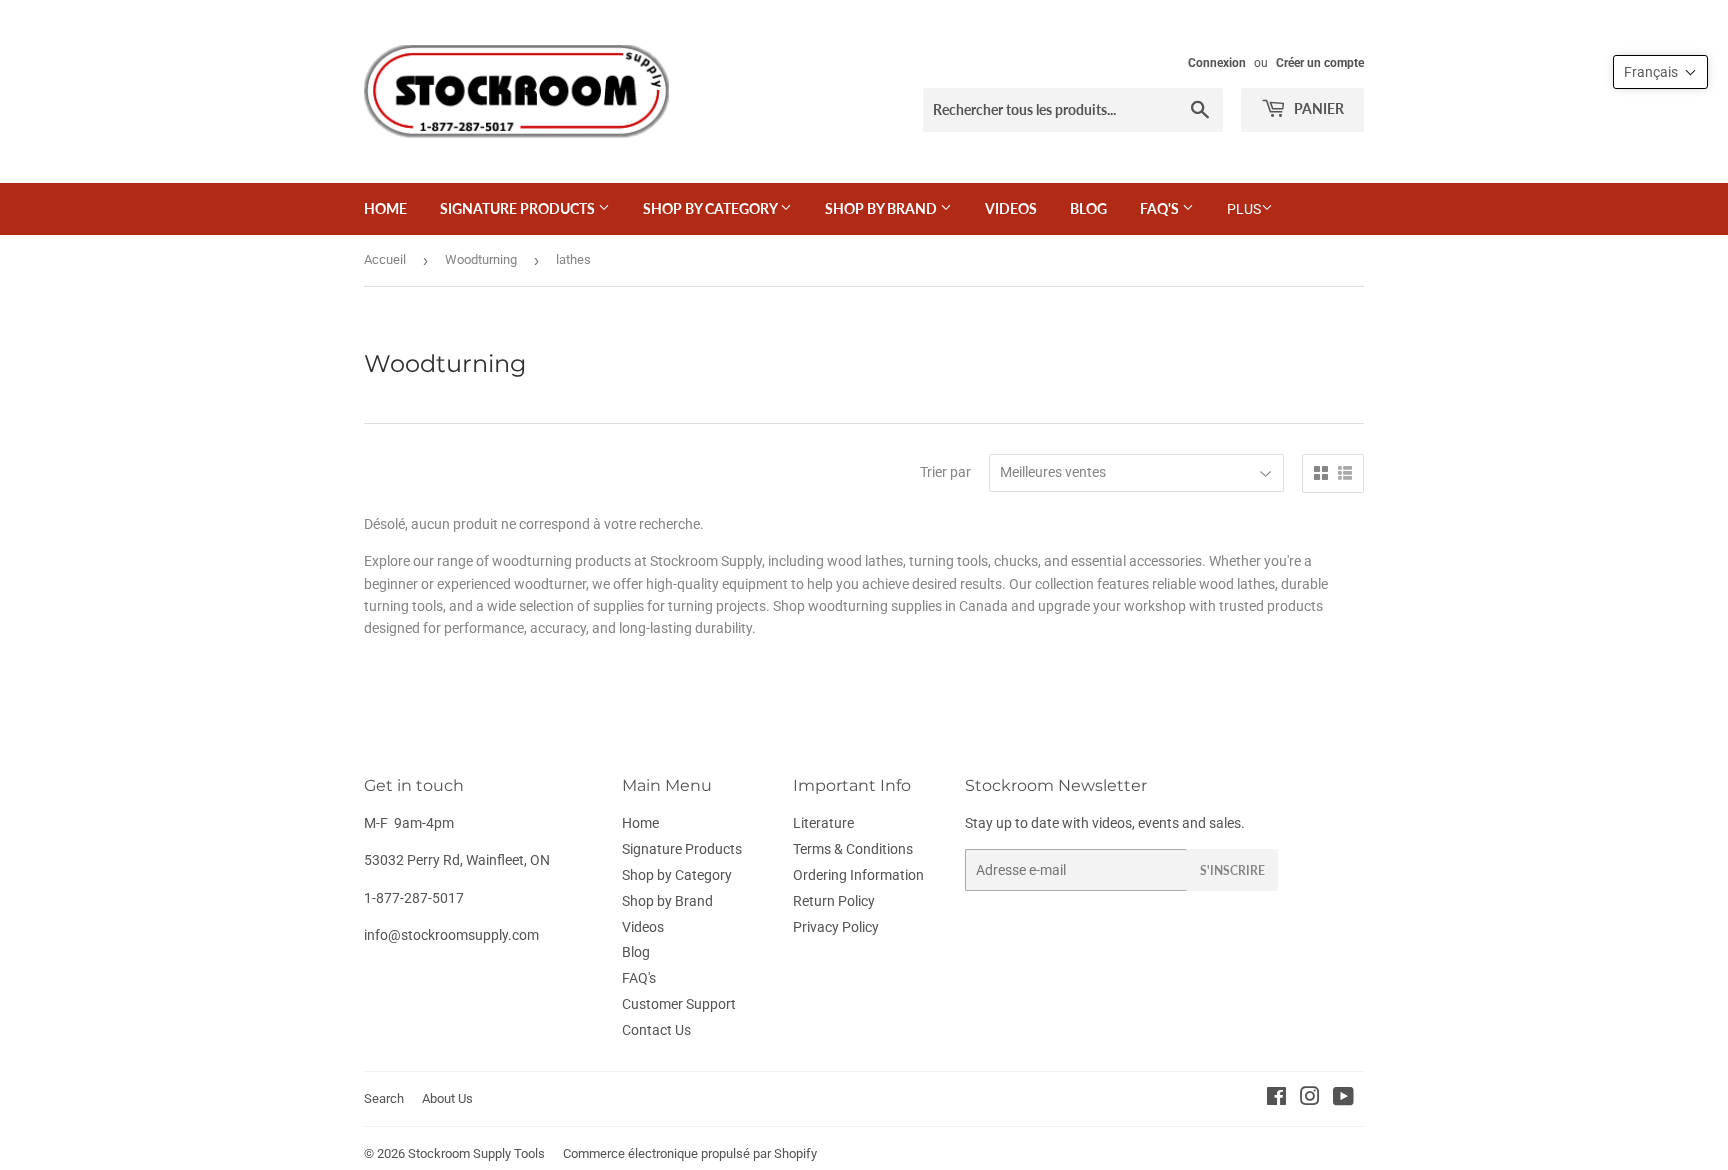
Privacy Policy (836, 927)
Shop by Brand (882, 208)
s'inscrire (1232, 870)
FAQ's (1161, 208)
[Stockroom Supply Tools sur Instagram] (1310, 1099)
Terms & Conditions (853, 849)
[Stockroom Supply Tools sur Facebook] (1276, 1099)
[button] (1660, 72)
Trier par (945, 472)
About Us (447, 1098)
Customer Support (679, 1004)
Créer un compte (1320, 63)
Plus (1244, 209)
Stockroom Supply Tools (476, 1153)
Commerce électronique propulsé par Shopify (690, 1153)
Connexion (1217, 63)
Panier (1317, 108)
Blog (1088, 208)
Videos (1011, 208)
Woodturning (481, 259)
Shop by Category (711, 208)
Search (384, 1098)
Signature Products (519, 208)
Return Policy (834, 901)
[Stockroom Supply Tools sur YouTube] (1343, 1099)
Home (385, 208)
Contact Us (656, 1030)
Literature (823, 823)
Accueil (385, 259)
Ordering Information (858, 875)
